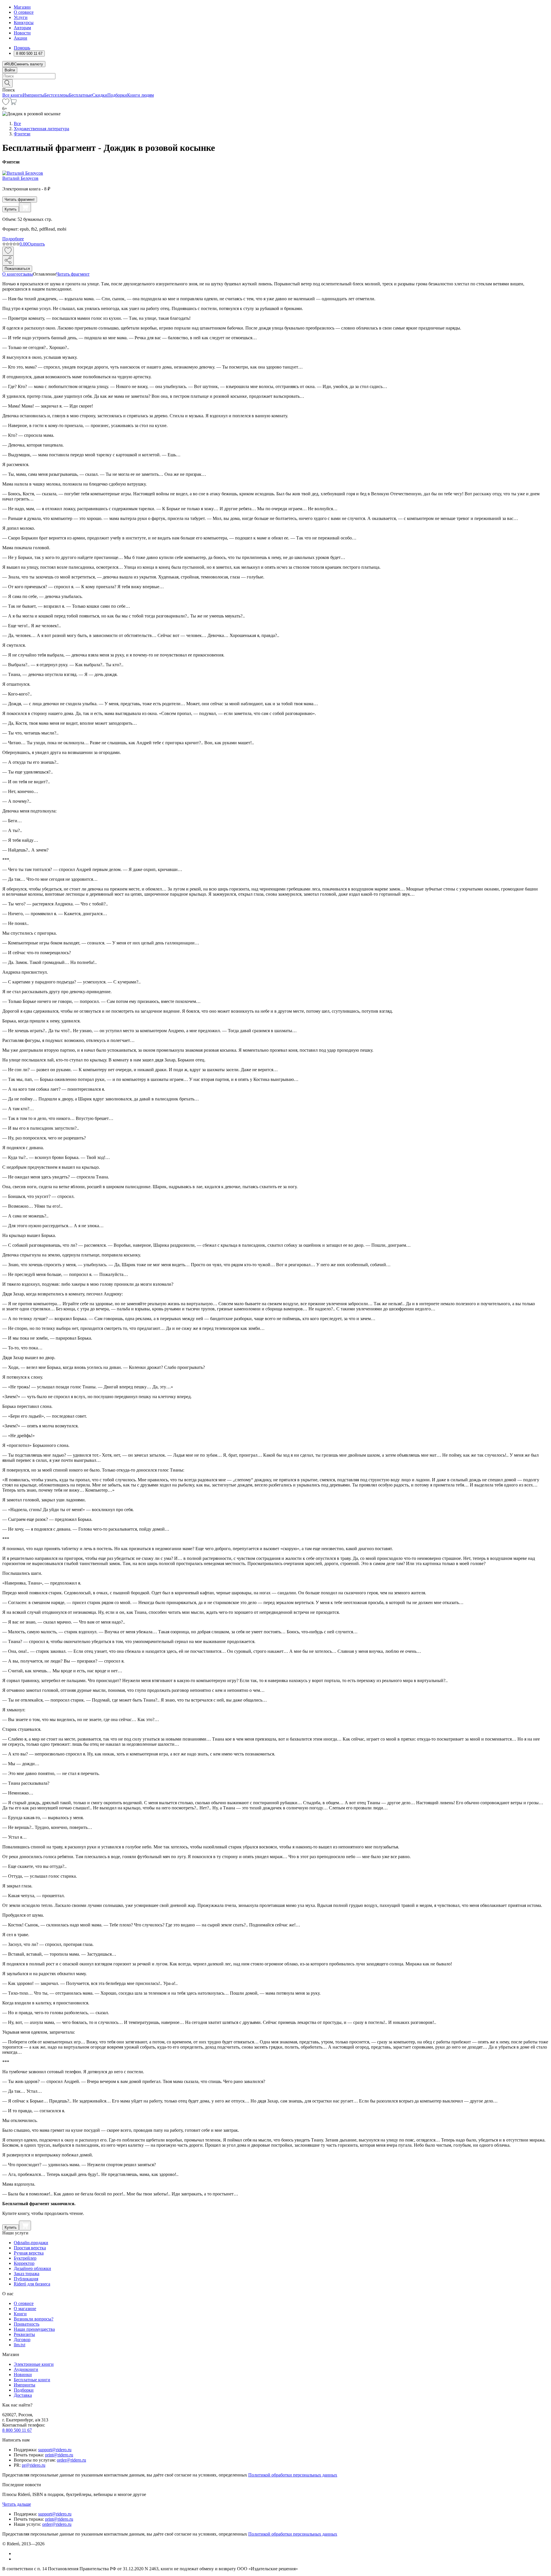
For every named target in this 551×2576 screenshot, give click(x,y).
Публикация (26, 2279)
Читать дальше (17, 2504)
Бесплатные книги (32, 2380)
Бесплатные (80, 95)
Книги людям (140, 95)
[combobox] (275, 76)
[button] (275, 83)
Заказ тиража (27, 2274)
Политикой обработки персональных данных (293, 2475)
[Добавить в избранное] (8, 251)
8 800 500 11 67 (17, 2430)
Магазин (22, 7)
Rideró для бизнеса (32, 2284)
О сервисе (24, 12)
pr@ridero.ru (34, 2465)
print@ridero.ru (59, 2455)
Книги (20, 2314)
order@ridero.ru (71, 2460)
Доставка (23, 2395)
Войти (10, 70)
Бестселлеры (57, 95)
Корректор (24, 2263)
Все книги (12, 95)
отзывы (26, 274)
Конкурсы (24, 23)
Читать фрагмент (20, 199)
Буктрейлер (25, 2258)
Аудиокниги (26, 2369)
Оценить (36, 244)
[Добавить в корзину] (25, 207)
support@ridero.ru (55, 2450)
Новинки (23, 2375)
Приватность (27, 2324)
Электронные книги (34, 2364)
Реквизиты (24, 2334)
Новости (22, 33)
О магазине (25, 2309)
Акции (21, 38)
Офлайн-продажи (31, 2243)
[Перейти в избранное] (6, 103)
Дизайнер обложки (32, 2268)
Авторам (22, 28)
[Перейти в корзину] (13, 103)
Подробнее (13, 239)
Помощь (22, 48)
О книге (10, 274)
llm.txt (20, 2345)
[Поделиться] (8, 261)
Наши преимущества (34, 2329)
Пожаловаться (17, 269)
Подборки (117, 95)
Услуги (21, 17)
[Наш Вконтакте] (17, 2553)
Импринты (33, 95)
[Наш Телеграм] (16, 2559)
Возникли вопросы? (34, 2319)
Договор (22, 2340)
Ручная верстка (29, 2253)
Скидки (100, 95)
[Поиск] (7, 83)
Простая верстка (30, 2248)
